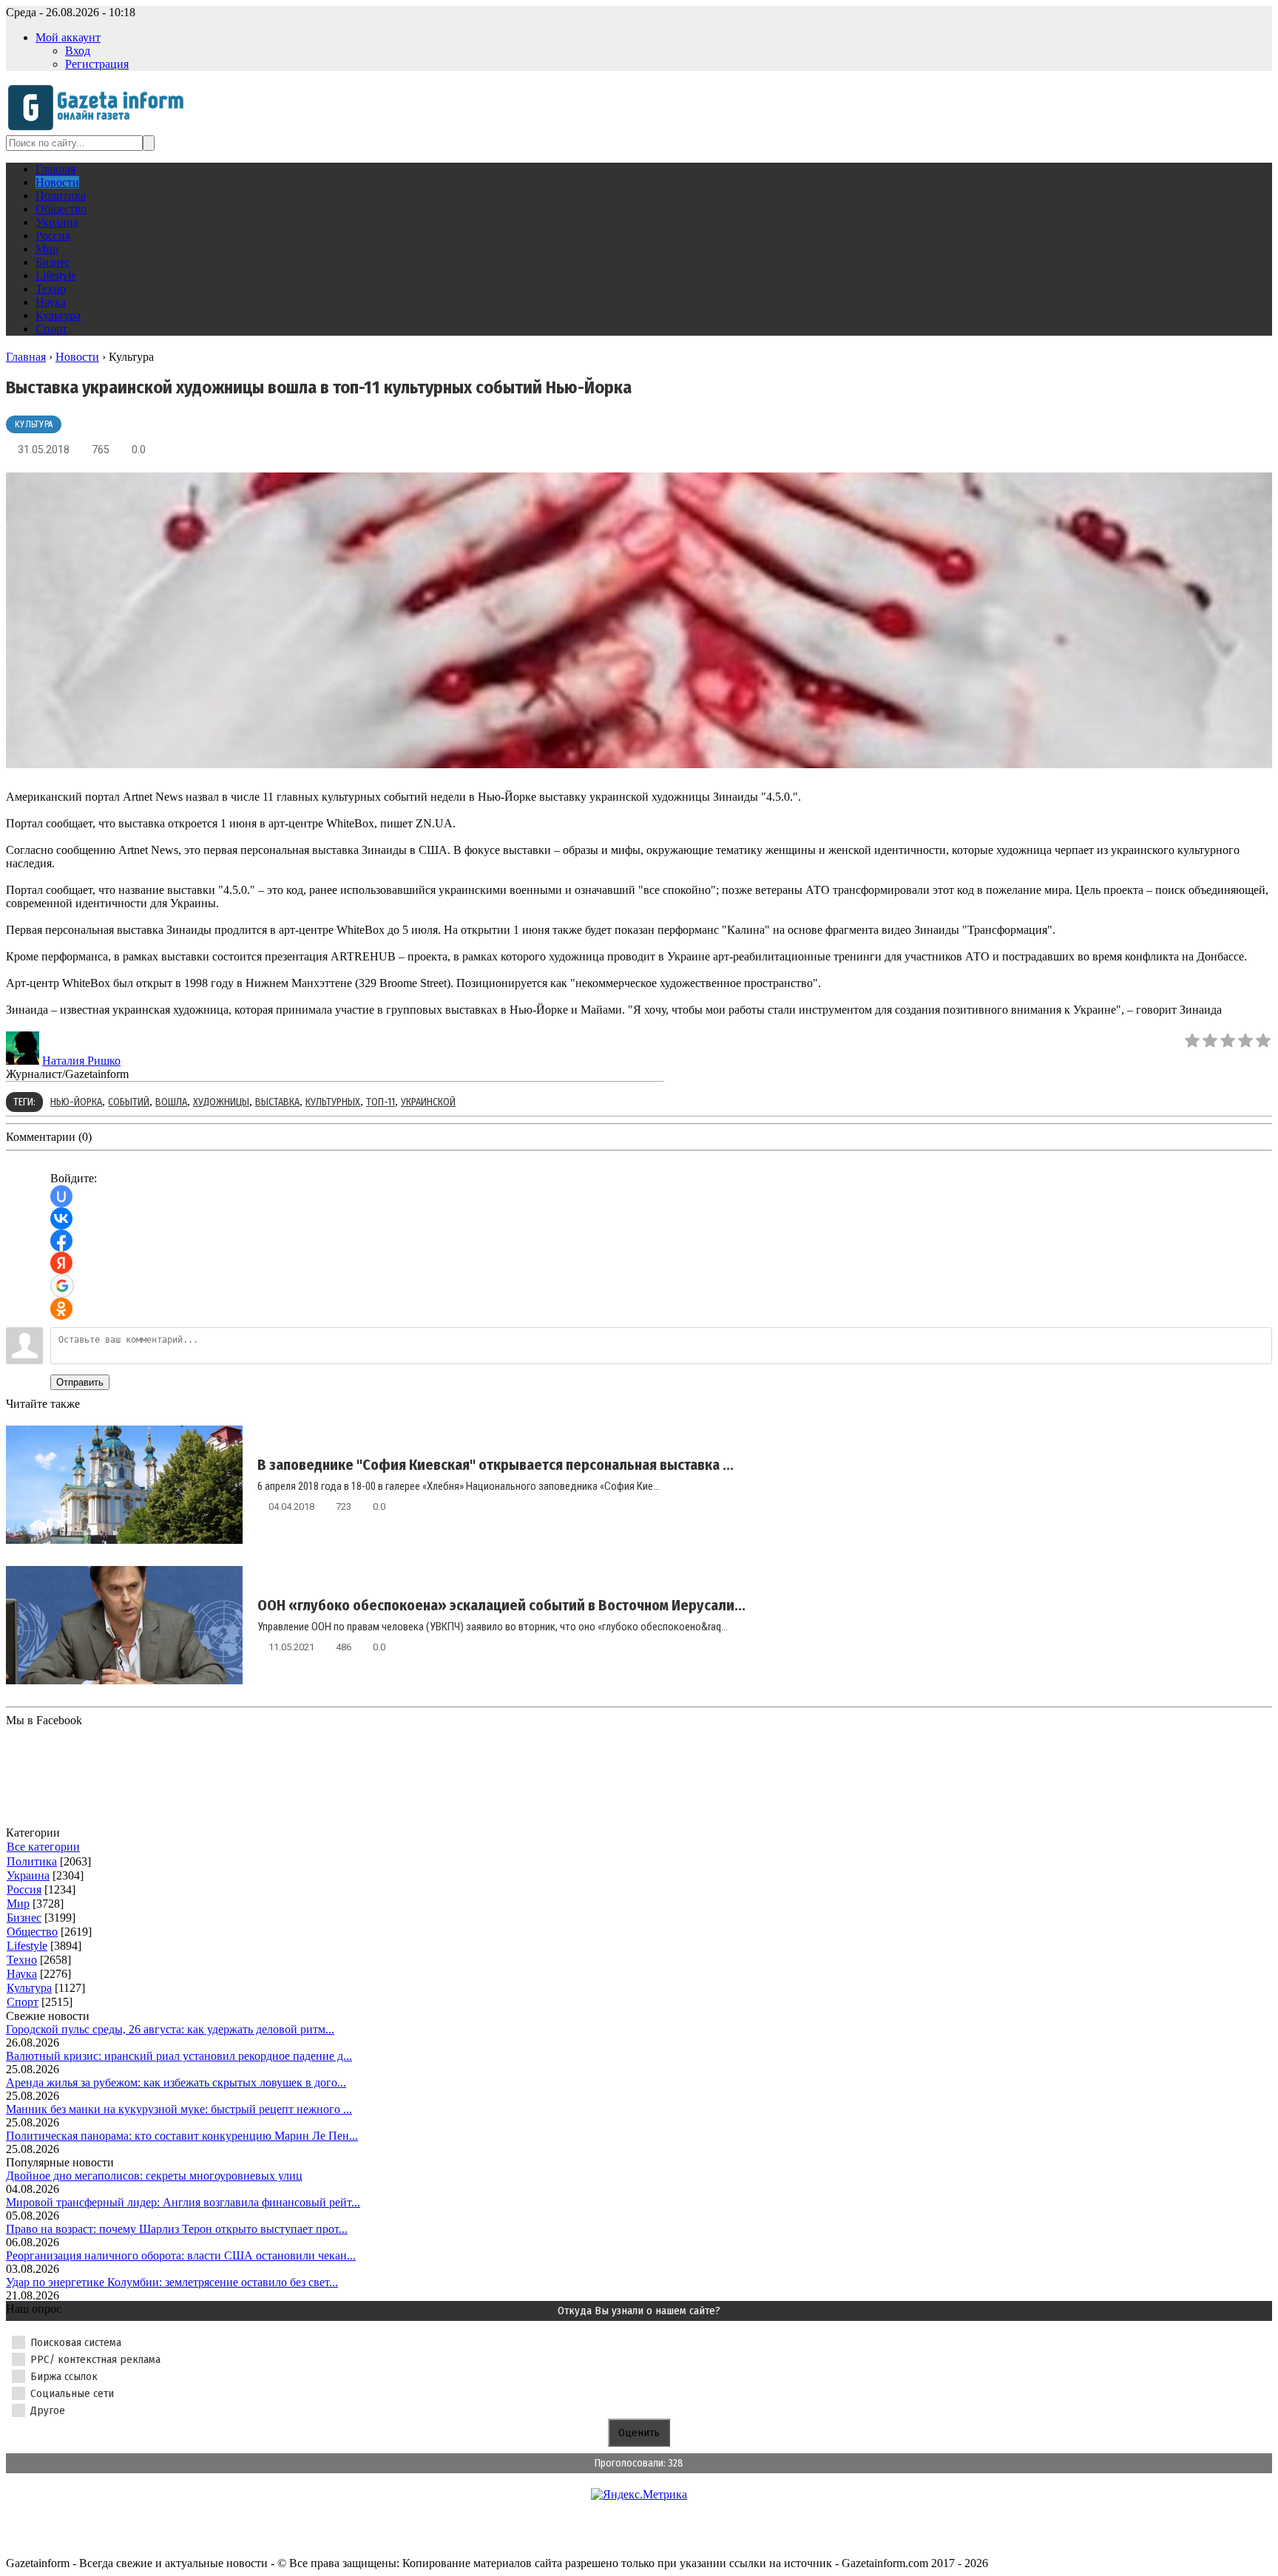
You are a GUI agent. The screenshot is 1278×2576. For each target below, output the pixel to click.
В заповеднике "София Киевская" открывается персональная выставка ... (496, 1465)
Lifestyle (27, 1946)
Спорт (23, 2002)
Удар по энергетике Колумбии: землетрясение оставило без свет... (172, 2282)
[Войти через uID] (61, 1196)
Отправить (80, 1382)
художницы (221, 1102)
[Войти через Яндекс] (61, 1263)
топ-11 (381, 1102)
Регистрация (97, 64)
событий (129, 1102)
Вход (78, 51)
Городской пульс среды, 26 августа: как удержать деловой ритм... (170, 2029)
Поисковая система (76, 2342)
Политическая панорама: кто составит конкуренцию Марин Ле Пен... (182, 2136)
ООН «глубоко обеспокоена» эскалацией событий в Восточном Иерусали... (501, 1605)
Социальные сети (72, 2393)
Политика (32, 1861)
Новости (77, 357)
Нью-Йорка (76, 1102)
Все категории (43, 1847)
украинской (428, 1102)
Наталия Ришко (81, 1061)
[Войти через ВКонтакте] (61, 1218)
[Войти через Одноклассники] (61, 1309)
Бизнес (24, 1918)
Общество (32, 1932)
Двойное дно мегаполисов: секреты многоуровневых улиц (154, 2176)
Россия (24, 1889)
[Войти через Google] (62, 1286)
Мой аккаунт (68, 37)
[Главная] (100, 128)
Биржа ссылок (64, 2376)
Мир (18, 1904)
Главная (26, 357)
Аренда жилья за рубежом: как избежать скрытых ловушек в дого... (176, 2082)
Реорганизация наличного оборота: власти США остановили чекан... (181, 2255)
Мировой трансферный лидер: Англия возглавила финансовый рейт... (183, 2202)
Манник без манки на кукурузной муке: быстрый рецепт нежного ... (179, 2109)
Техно (22, 1960)
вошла (171, 1102)
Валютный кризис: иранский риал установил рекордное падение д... (179, 2056)
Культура (34, 424)
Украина (28, 1875)
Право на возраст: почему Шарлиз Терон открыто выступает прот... (177, 2229)
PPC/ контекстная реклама (95, 2359)
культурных (333, 1102)
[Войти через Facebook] (61, 1241)
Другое (48, 2410)
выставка (277, 1102)
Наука (22, 1974)
